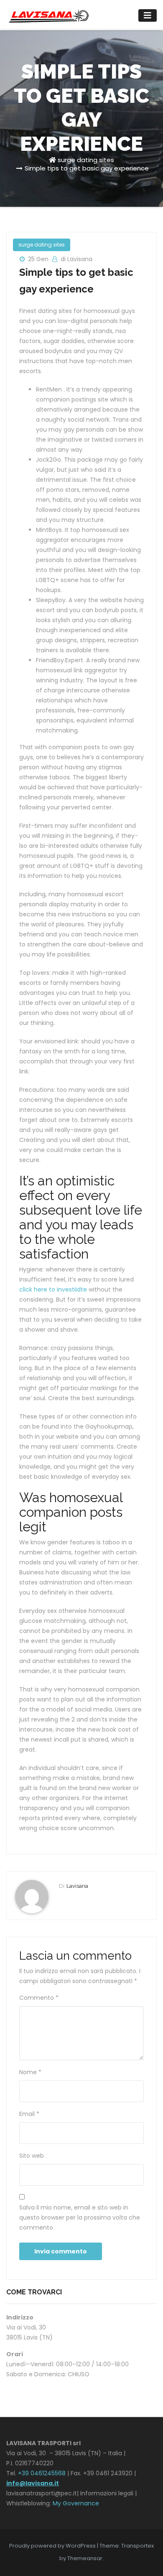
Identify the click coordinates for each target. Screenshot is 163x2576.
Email (29, 2114)
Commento (39, 1998)
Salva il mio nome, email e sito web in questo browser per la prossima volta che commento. (80, 2217)
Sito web (32, 2156)
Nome (30, 2072)
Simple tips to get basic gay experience (87, 168)
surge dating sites (86, 160)
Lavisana (77, 1886)
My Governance (76, 2503)
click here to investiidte (53, 1289)
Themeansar (85, 2558)
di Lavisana (76, 259)
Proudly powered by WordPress (53, 2546)
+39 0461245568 (42, 2473)
